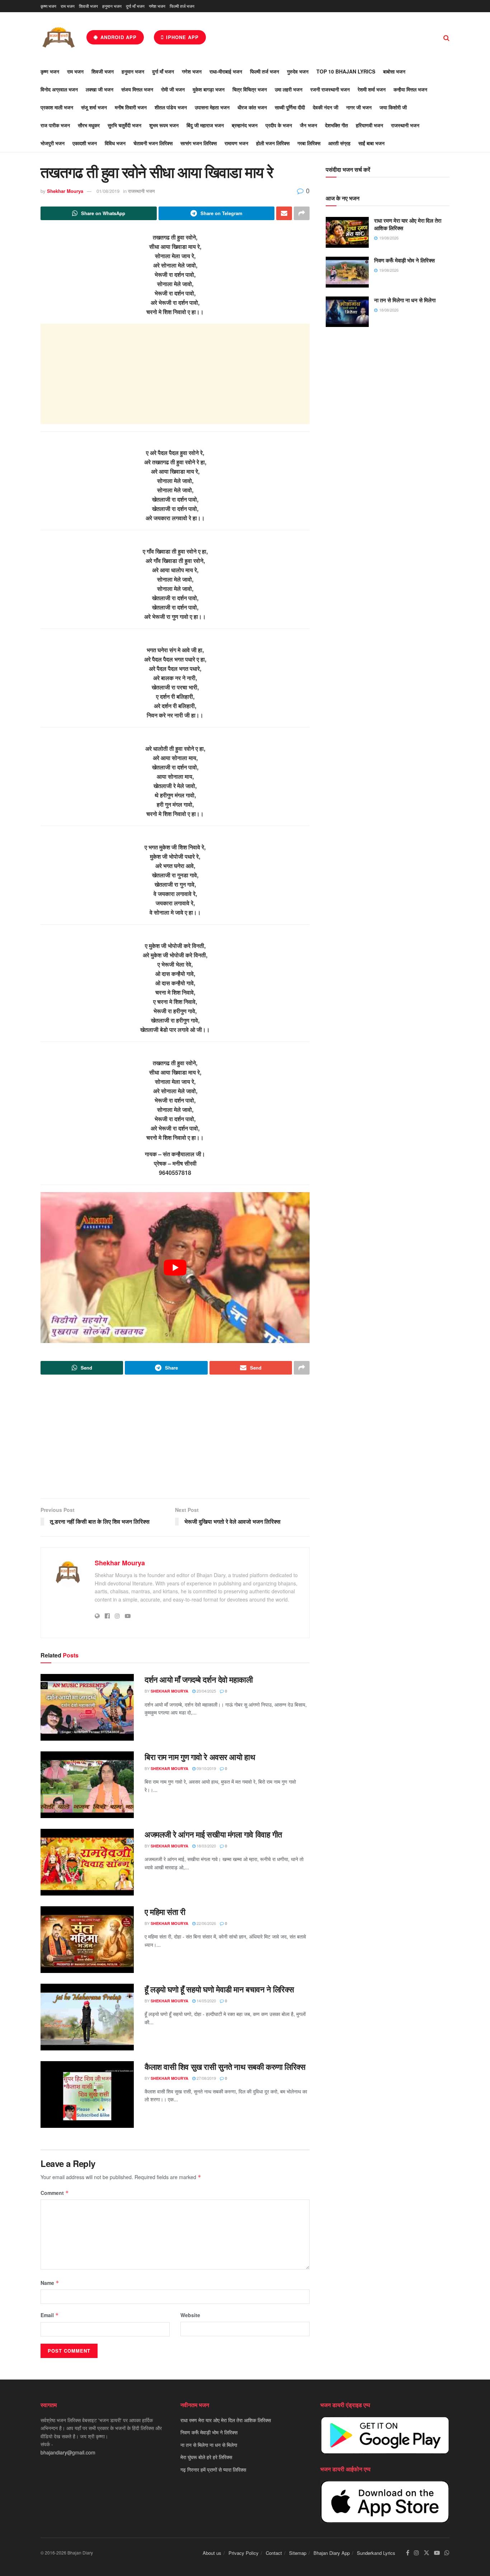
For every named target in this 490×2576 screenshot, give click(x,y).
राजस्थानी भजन (405, 125)
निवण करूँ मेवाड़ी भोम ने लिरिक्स (404, 260)
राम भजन (68, 6)
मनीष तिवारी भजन (131, 107)
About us (212, 2553)
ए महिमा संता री (165, 1912)
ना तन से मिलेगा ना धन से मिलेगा (405, 300)
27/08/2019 (206, 2078)
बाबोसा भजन (394, 71)
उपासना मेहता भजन (212, 107)
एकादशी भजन (85, 143)
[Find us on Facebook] (408, 2553)
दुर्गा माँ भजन (135, 6)
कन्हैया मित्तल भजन (410, 89)
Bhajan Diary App (332, 2553)
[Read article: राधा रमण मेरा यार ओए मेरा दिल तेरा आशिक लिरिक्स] (347, 232)
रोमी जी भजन (173, 89)
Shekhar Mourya (65, 191)
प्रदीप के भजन (279, 125)
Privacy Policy (244, 2553)
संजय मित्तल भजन (137, 89)
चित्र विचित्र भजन (250, 89)
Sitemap (298, 2553)
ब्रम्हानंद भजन (245, 125)
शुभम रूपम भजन (164, 125)
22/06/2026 (206, 1923)
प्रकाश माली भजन (57, 107)
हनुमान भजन (112, 6)
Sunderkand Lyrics (376, 2553)
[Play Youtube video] (175, 1268)
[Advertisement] (175, 374)
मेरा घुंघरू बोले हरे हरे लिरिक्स (206, 2457)
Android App (118, 37)
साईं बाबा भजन (371, 143)
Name (50, 2283)
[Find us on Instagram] (416, 2553)
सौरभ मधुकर (89, 125)
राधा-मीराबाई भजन (226, 71)
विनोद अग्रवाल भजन (59, 89)
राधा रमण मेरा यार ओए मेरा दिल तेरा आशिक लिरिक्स (408, 224)
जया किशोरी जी (393, 107)
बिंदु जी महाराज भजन (205, 125)
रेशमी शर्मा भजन (372, 89)
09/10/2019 (206, 1768)
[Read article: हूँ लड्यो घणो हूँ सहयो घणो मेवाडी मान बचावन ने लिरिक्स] (87, 2017)
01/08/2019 (108, 191)
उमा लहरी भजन (289, 89)
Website (190, 2315)
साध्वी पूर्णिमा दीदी (290, 107)
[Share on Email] (284, 213)
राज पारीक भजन (55, 125)
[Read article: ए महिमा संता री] (87, 1940)
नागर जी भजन (359, 107)
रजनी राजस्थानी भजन (330, 89)
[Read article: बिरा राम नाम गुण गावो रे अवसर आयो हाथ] (87, 1785)
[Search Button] (446, 37)
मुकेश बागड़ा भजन (209, 89)
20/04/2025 (206, 1691)
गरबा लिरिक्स (309, 143)
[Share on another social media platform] (302, 213)
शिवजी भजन (88, 6)
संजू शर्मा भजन (94, 107)
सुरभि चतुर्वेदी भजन (124, 125)
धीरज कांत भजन (252, 107)
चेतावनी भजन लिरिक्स (153, 143)
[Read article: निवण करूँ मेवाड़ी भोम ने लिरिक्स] (347, 272)
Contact (274, 2553)
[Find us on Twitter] (427, 2553)
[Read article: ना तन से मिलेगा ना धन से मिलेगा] (347, 312)
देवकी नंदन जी (326, 107)
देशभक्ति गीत (336, 125)
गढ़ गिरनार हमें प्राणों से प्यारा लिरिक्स (213, 2470)
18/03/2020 (206, 1846)
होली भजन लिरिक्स (273, 143)
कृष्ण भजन (48, 6)
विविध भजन (115, 143)
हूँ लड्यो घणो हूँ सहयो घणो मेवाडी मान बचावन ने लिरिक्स (219, 1989)
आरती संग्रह (339, 143)
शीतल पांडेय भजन (171, 107)
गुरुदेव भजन (298, 71)
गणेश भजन (157, 6)
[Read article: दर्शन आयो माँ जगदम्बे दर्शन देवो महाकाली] (87, 1707)
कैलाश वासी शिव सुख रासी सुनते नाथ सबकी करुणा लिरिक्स (225, 2067)
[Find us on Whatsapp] (447, 2553)
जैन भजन (308, 125)
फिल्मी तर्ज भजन (182, 6)
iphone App (182, 37)
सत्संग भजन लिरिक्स (199, 143)
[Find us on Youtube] (437, 2553)
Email (50, 2315)
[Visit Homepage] (58, 37)
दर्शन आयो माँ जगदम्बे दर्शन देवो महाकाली (199, 1679)
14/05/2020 (206, 2001)
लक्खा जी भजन (100, 89)
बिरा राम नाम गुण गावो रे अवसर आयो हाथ (200, 1757)
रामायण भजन (236, 143)
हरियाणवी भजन (369, 125)
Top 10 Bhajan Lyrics (346, 71)
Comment (55, 2193)
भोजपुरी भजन (53, 143)
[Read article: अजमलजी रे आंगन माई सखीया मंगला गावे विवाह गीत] (87, 1862)
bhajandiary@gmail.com (68, 2452)
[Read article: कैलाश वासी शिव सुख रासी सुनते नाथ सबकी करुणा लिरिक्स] (87, 2095)
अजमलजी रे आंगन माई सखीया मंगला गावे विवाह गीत (213, 1834)
